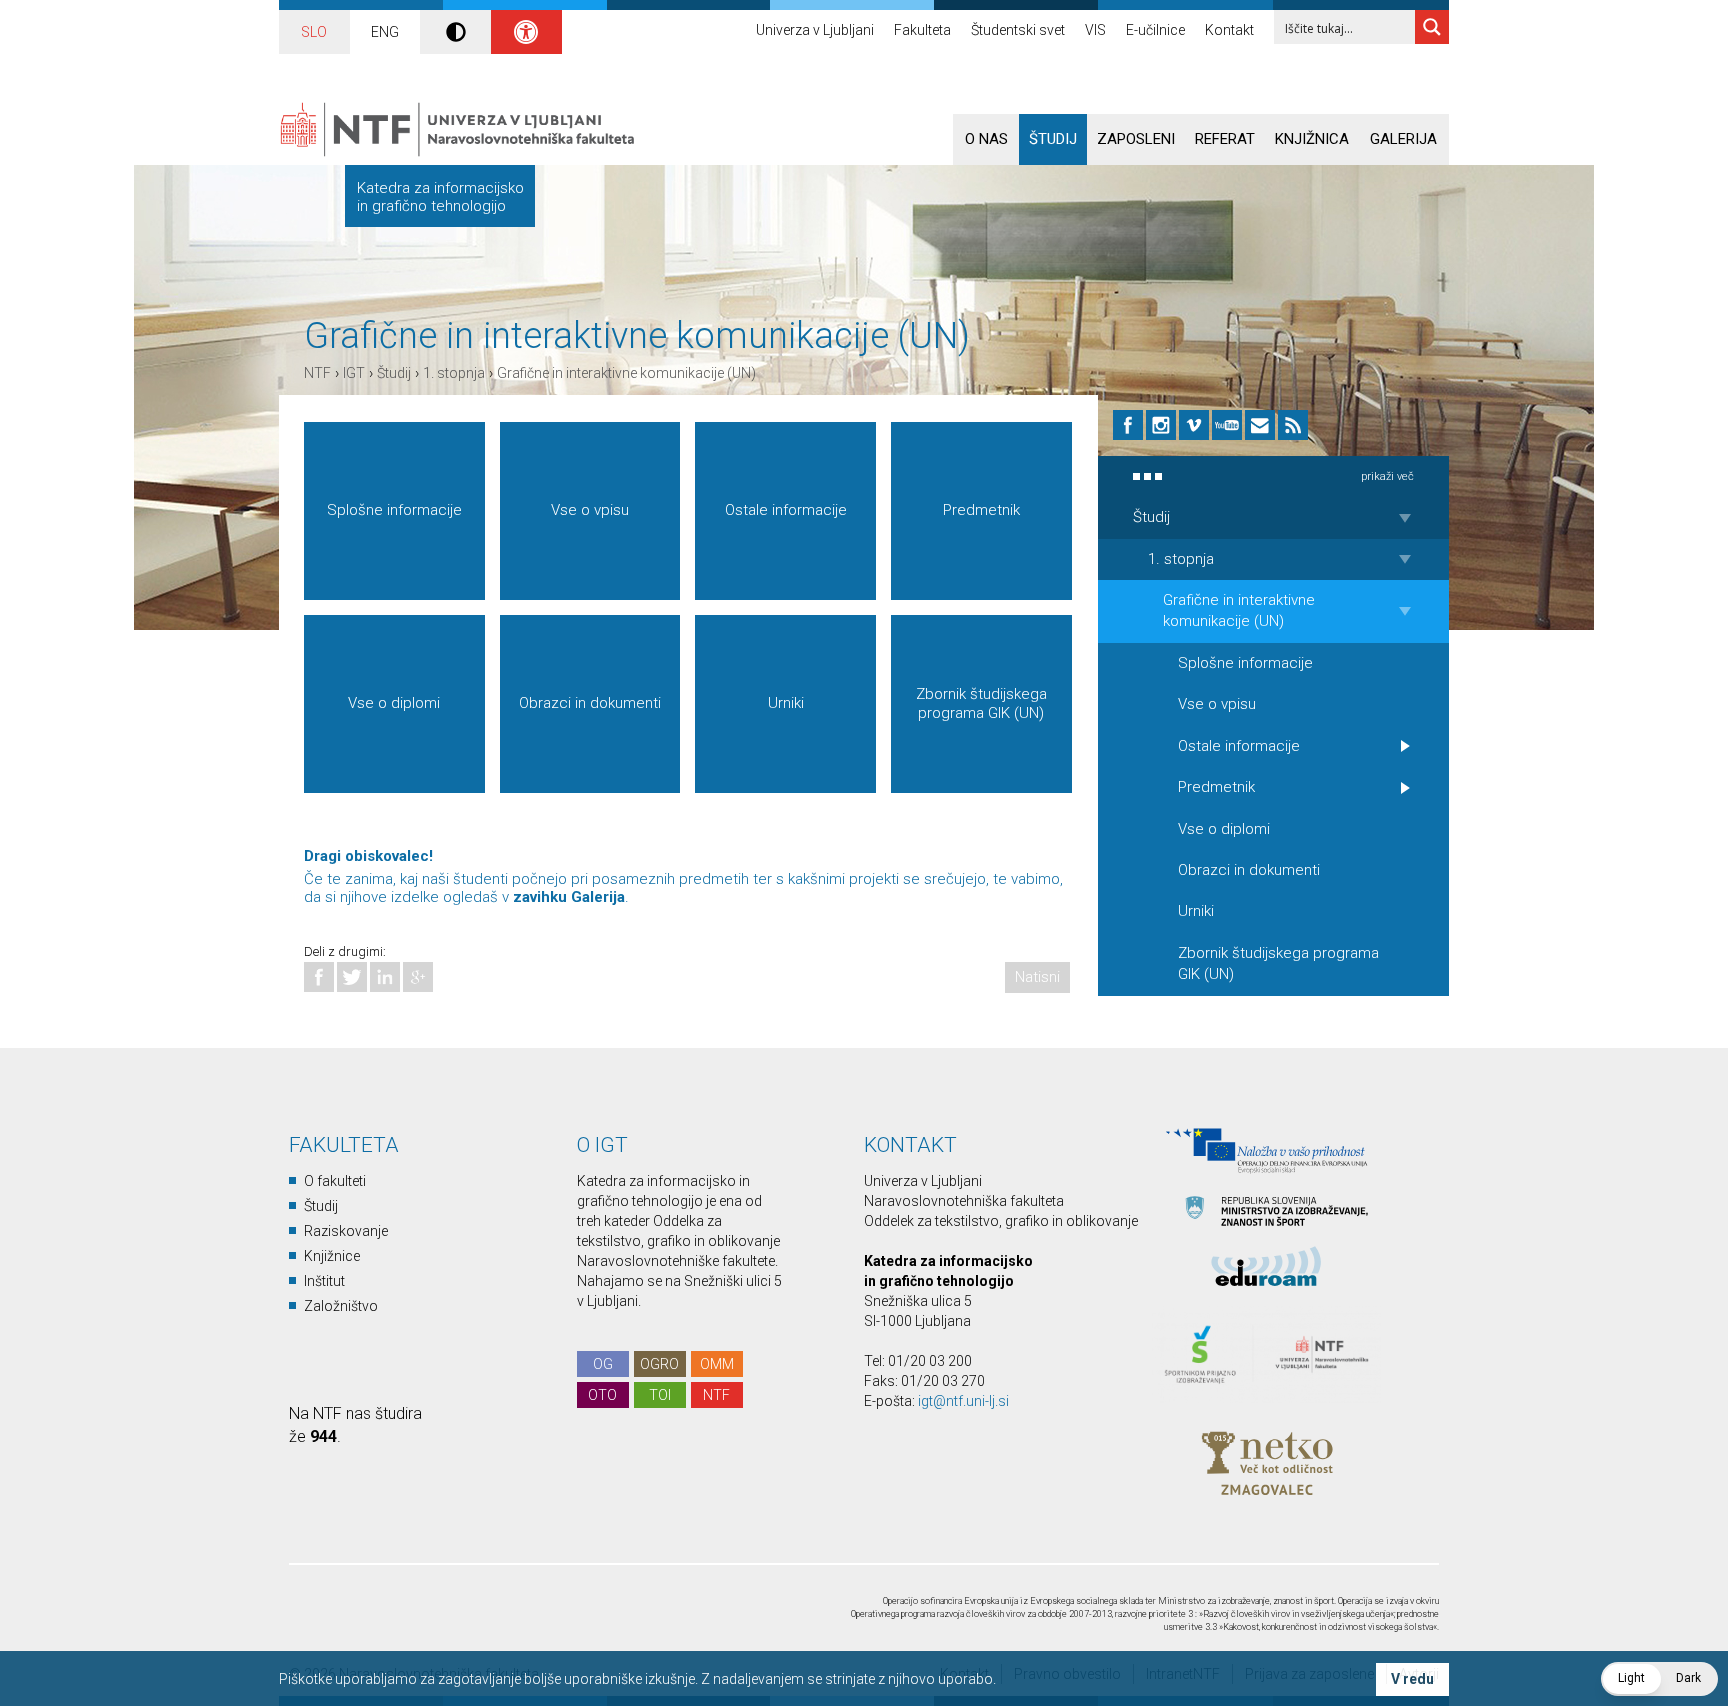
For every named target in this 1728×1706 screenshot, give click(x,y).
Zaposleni (1136, 139)
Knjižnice (332, 1256)
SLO (314, 32)
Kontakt (1229, 30)
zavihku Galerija (569, 897)
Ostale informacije (786, 510)
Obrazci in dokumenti (590, 703)
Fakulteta (922, 30)
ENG (385, 32)
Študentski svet (1018, 30)
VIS (1095, 30)
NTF (317, 373)
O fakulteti (335, 1181)
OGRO (659, 1364)
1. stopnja (454, 373)
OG (603, 1364)
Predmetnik (981, 510)
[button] (1659, 1679)
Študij (1053, 139)
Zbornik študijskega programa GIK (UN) (981, 703)
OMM (717, 1364)
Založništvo (341, 1306)
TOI (660, 1395)
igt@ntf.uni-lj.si (963, 1401)
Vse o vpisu (590, 510)
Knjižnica (1312, 139)
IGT (354, 373)
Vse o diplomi (394, 703)
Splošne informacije (394, 510)
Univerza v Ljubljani (815, 30)
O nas (986, 139)
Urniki (786, 703)
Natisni (1037, 977)
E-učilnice (1155, 30)
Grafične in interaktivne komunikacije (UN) (626, 373)
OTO (602, 1395)
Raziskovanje (346, 1231)
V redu (1412, 1679)
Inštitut (324, 1281)
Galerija (1403, 139)
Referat (1225, 139)
